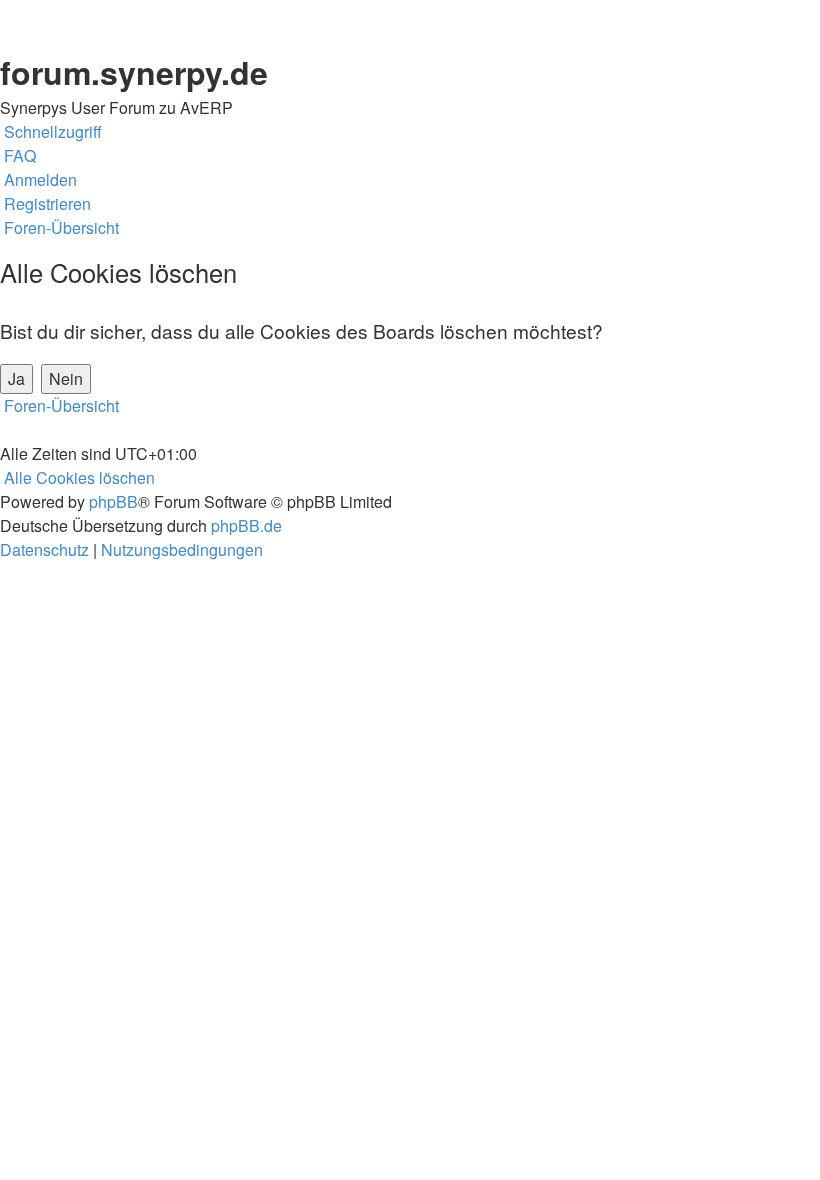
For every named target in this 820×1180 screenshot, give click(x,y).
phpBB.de (246, 525)
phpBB (113, 501)
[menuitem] (18, 156)
